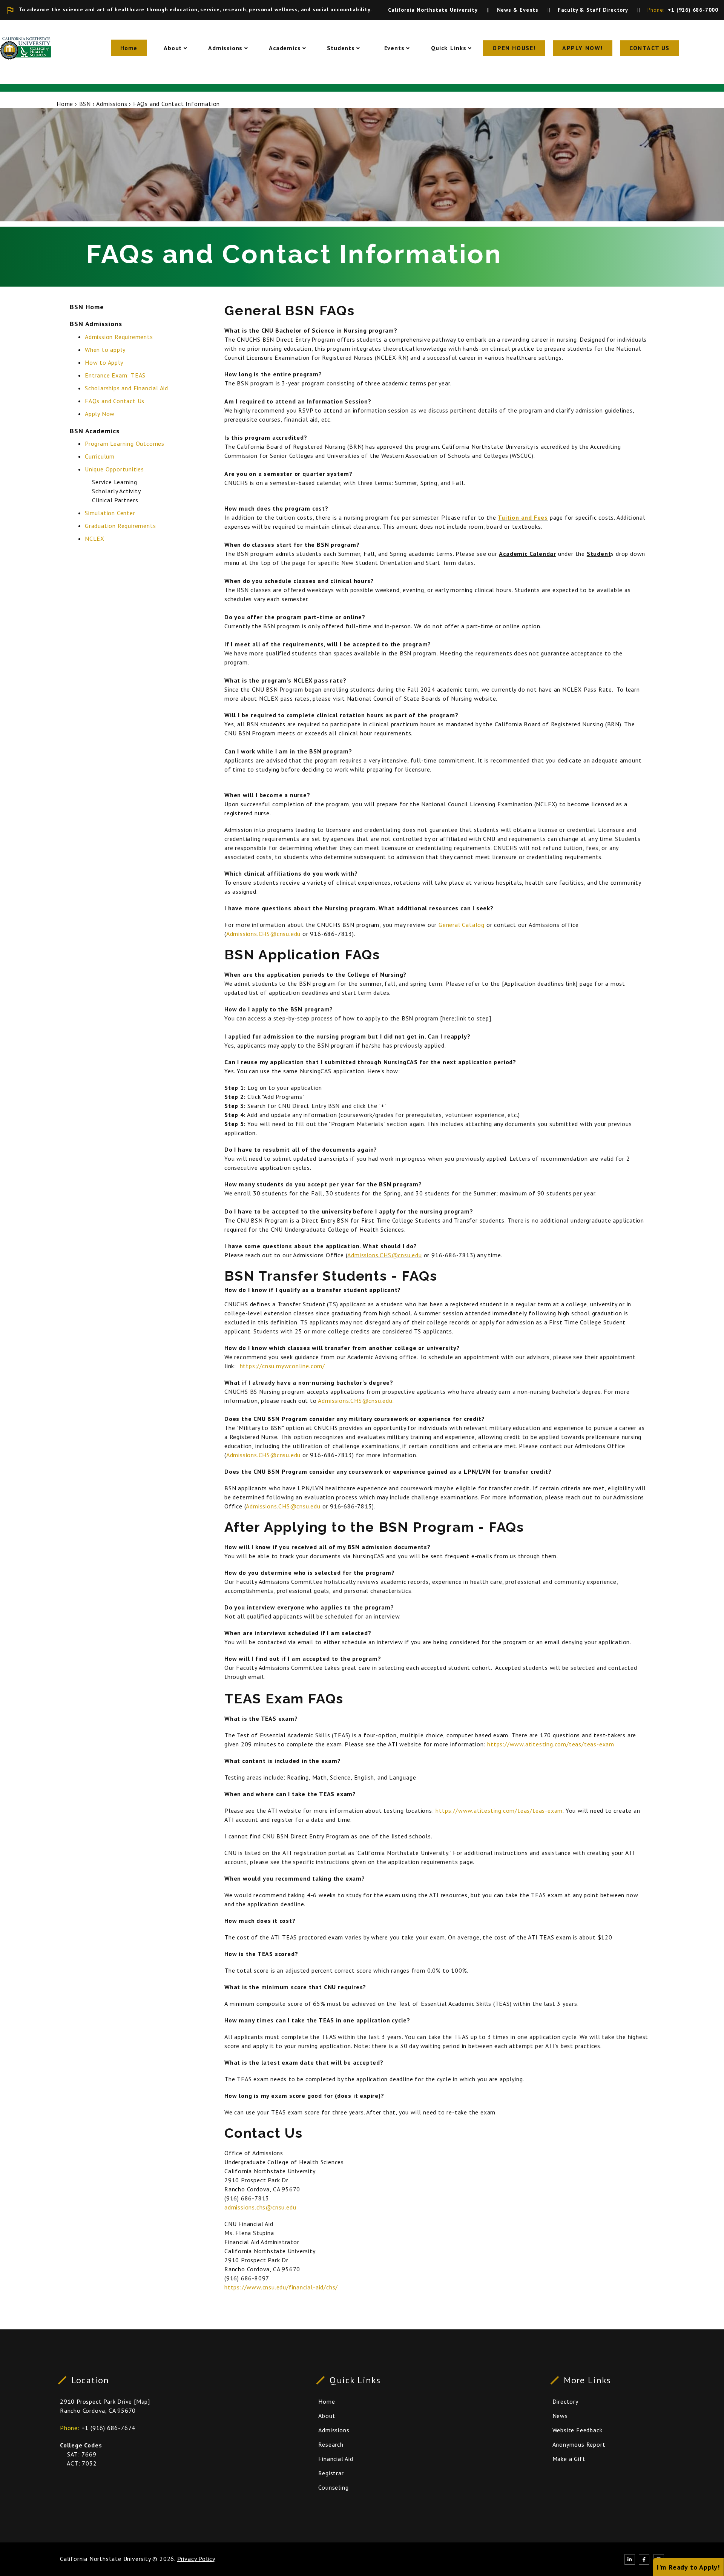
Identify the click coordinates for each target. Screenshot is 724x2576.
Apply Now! (583, 48)
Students (341, 48)
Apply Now (100, 414)
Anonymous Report (579, 2444)
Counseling (333, 2487)
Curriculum (100, 456)
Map (142, 2401)
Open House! (514, 48)
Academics (285, 48)
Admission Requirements (119, 337)
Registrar (331, 2473)
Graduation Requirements (120, 526)
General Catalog (462, 925)
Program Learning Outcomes (125, 443)
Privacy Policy (196, 2559)
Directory (565, 2401)
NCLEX (95, 539)
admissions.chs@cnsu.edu (260, 2207)
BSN (85, 104)
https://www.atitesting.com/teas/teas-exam (551, 1744)
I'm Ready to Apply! (688, 2567)
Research (331, 2444)
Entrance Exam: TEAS (115, 375)
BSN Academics (95, 430)
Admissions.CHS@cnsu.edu (263, 934)
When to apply (105, 350)
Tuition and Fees (523, 517)
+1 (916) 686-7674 (109, 2428)
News (560, 2416)
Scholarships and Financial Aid (127, 388)
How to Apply (104, 362)
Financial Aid (336, 2459)
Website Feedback (578, 2430)
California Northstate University (105, 2559)
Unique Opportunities (114, 469)
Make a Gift (569, 2459)
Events (393, 48)
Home (129, 48)
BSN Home (87, 307)
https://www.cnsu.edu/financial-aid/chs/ (281, 2287)
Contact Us (650, 48)
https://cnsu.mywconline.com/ (282, 1366)
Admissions (225, 48)
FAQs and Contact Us (115, 401)
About (173, 48)
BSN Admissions (96, 324)
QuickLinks (449, 48)
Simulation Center (110, 513)
